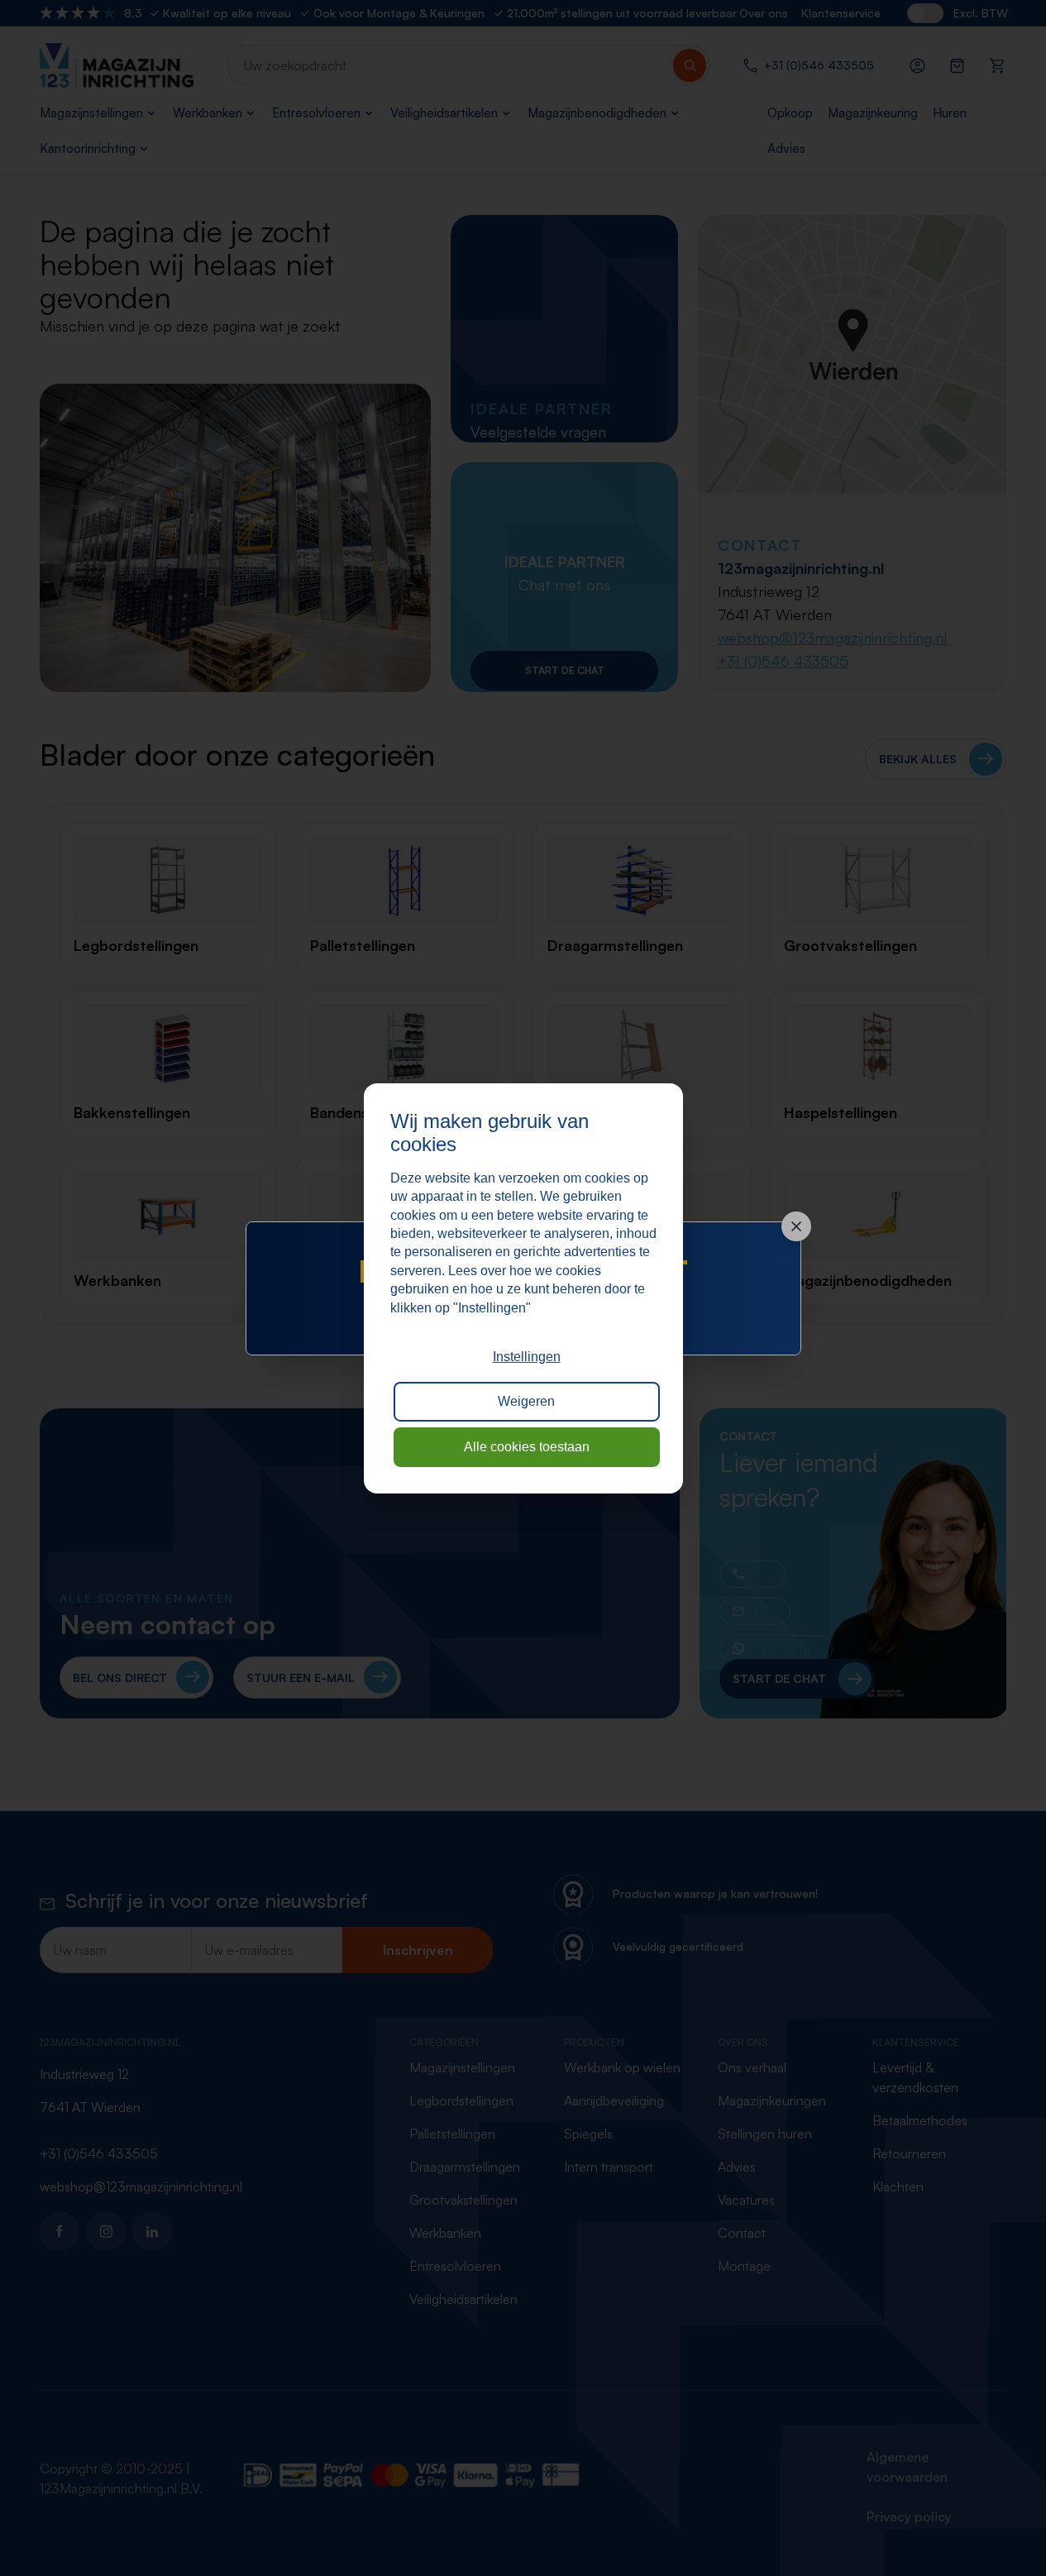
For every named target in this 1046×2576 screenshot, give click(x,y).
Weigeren (526, 1401)
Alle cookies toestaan (527, 1447)
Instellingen (527, 1357)
